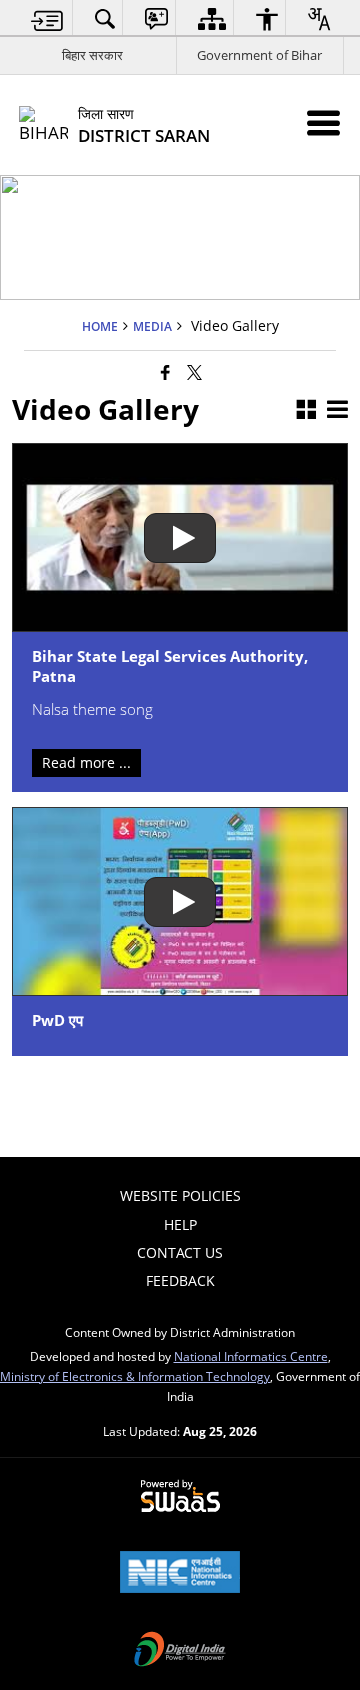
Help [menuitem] (180, 1224)
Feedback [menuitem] (180, 1280)
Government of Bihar (259, 55)
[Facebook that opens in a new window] (165, 372)
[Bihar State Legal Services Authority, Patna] (179, 537)
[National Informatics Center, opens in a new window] (180, 1574)
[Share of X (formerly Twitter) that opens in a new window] (194, 372)
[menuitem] (47, 18)
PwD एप (57, 1021)
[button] (306, 410)
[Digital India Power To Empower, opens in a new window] (180, 1651)
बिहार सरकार (92, 55)
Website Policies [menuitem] (180, 1195)
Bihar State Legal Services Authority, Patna (170, 667)
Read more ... (86, 762)
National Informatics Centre (251, 1356)
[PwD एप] (179, 901)
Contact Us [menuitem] (180, 1252)
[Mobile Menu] (323, 122)
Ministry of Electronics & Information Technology (135, 1376)
